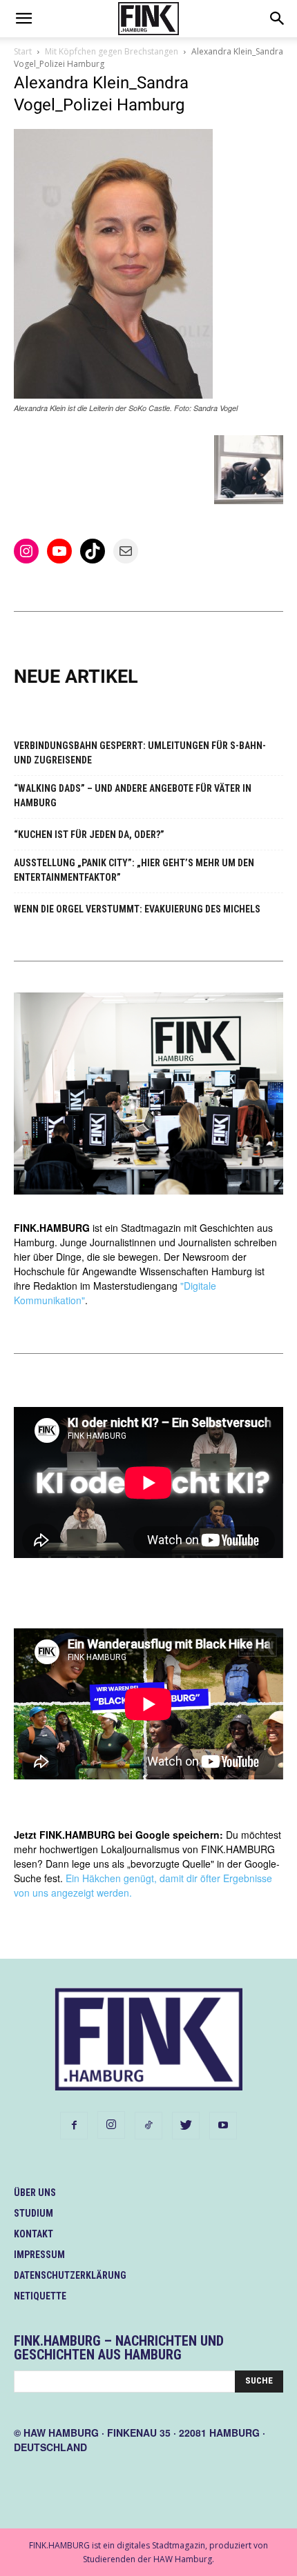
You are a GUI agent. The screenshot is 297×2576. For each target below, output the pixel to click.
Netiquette (40, 2296)
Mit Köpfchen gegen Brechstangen (112, 51)
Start (23, 51)
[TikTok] (148, 2126)
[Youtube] (223, 2126)
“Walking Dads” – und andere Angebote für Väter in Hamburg (133, 796)
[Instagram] (111, 2125)
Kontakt (33, 2234)
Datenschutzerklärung (70, 2275)
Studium (33, 2213)
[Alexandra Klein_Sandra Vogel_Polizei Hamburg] (113, 395)
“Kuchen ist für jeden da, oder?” (89, 835)
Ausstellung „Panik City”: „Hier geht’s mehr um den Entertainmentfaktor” (134, 870)
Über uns (35, 2193)
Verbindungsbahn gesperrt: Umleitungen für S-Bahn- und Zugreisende (140, 753)
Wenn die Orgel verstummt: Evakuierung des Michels (137, 909)
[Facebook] (74, 2126)
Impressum (39, 2255)
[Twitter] (186, 2126)
